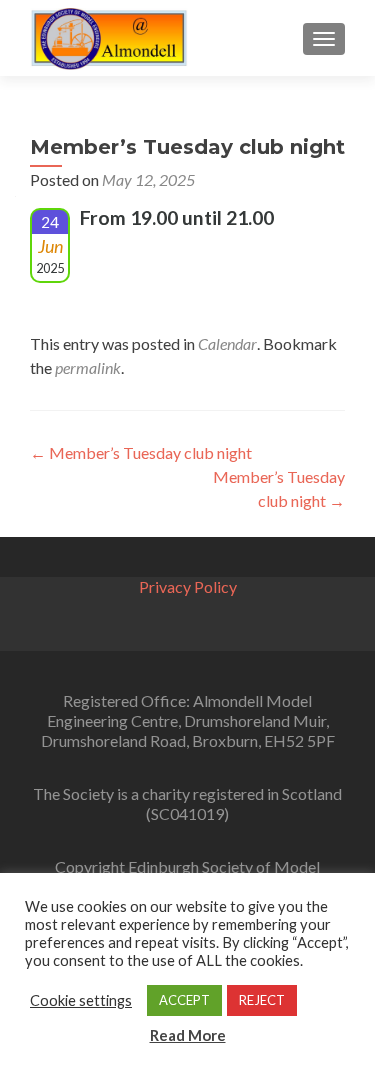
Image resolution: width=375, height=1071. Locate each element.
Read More (188, 1035)
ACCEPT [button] (184, 1000)
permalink (88, 367)
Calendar (227, 343)
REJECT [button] (262, 1000)
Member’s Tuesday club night (141, 452)
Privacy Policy (188, 586)
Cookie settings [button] (81, 1000)
